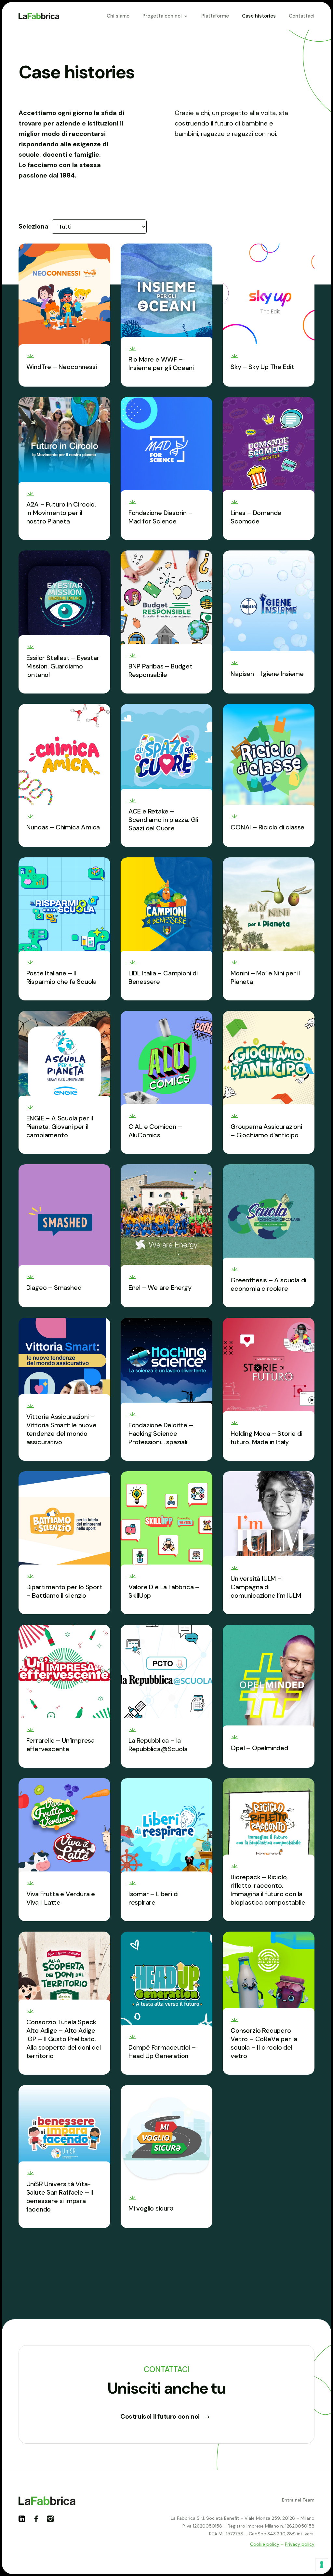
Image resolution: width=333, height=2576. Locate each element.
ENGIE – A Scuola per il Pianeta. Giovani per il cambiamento (60, 1127)
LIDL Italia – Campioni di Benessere (163, 977)
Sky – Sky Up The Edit (262, 367)
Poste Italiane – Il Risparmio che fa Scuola (61, 977)
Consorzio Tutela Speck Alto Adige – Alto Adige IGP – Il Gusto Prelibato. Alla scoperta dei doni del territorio (64, 2039)
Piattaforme (215, 16)
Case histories (259, 16)
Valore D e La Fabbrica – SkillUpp (164, 1591)
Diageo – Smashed (54, 1288)
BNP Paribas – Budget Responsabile (160, 670)
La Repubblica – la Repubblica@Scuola (158, 1745)
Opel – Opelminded (259, 1748)
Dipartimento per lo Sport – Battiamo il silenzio (64, 1591)
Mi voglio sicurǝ (151, 2208)
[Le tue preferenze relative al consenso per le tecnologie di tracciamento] (322, 2565)
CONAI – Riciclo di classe (267, 827)
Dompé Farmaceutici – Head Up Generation (162, 2052)
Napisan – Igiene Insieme (267, 674)
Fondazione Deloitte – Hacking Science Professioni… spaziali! (161, 1433)
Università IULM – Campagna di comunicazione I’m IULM (266, 1587)
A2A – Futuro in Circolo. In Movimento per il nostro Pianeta (61, 513)
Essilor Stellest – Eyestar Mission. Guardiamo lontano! (63, 666)
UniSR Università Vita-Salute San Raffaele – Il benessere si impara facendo (60, 2197)
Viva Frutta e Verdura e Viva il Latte (61, 1898)
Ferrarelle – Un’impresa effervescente (60, 1745)
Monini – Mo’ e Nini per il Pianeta (265, 977)
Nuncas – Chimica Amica (63, 827)
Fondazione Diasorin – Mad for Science (160, 517)
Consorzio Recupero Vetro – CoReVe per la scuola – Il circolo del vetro (264, 2043)
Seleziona (33, 226)
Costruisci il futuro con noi (160, 2416)
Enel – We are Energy (160, 1288)
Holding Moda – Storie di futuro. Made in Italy (266, 1438)
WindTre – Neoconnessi (62, 367)
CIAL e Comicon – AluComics (155, 1131)
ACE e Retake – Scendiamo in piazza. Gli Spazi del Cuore (163, 820)
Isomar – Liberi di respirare (153, 1898)
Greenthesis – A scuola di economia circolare (268, 1284)
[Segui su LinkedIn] (24, 2521)
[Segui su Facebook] (39, 2521)
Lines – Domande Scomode (256, 517)
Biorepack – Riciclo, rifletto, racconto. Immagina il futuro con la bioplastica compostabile (268, 1890)
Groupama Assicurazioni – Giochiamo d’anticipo (266, 1131)
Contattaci (302, 16)
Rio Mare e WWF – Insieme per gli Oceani (161, 363)
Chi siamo (118, 16)
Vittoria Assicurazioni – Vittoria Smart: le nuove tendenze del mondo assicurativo (61, 1429)
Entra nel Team (298, 2500)
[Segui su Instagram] (53, 2521)
